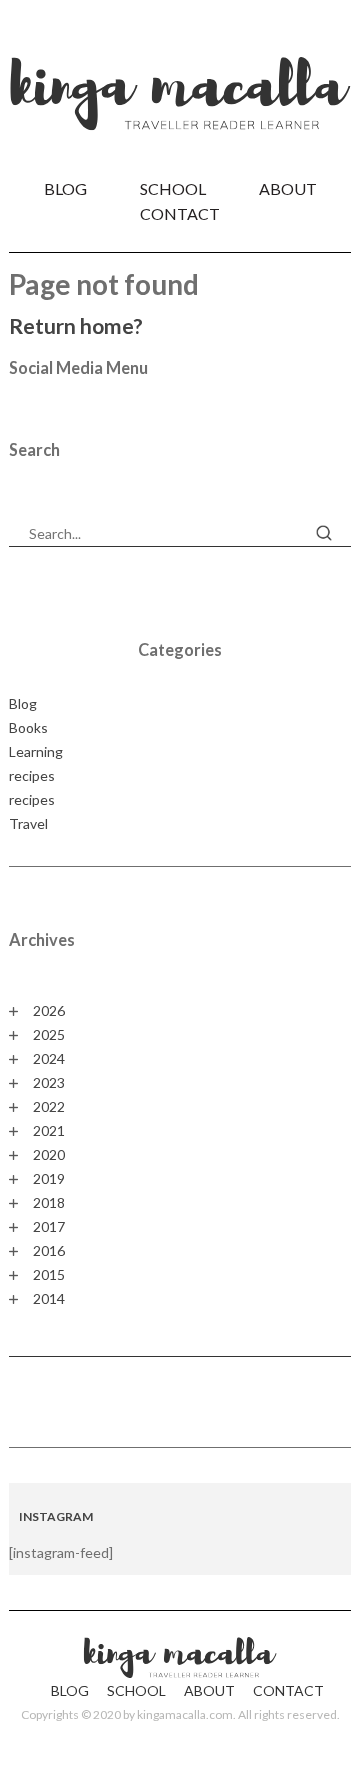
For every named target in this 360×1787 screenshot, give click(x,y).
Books (28, 727)
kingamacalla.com (185, 1714)
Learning (36, 751)
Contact (180, 213)
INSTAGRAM (56, 1516)
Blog (65, 188)
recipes (32, 775)
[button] (324, 533)
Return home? (76, 325)
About (288, 188)
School (173, 188)
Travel (28, 823)
